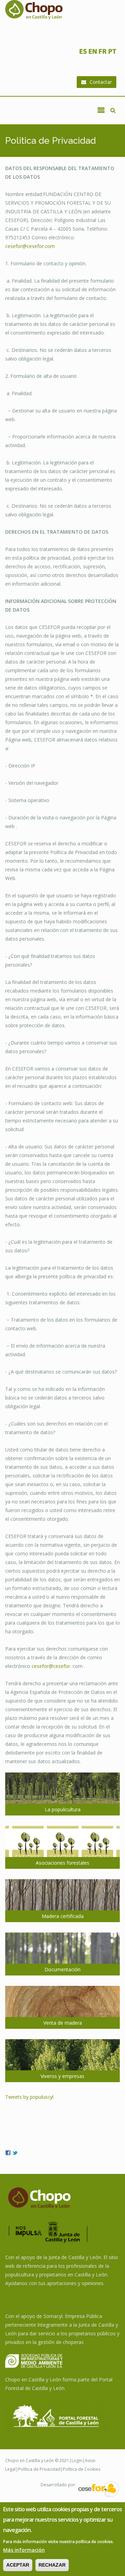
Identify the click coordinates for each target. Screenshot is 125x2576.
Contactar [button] (101, 82)
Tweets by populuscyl (29, 2097)
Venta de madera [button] (63, 2023)
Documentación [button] (62, 1969)
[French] (102, 53)
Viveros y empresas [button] (62, 2076)
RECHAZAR (52, 2565)
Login (77, 2460)
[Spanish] (83, 53)
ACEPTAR (18, 2565)
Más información (24, 2550)
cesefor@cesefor (51, 1666)
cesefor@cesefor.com (30, 246)
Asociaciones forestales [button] (62, 1863)
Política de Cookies (82, 2469)
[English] (93, 53)
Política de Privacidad (39, 2469)
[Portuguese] (112, 53)
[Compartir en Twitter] (15, 2152)
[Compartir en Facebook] (8, 2152)
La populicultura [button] (63, 1809)
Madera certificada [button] (63, 1916)
